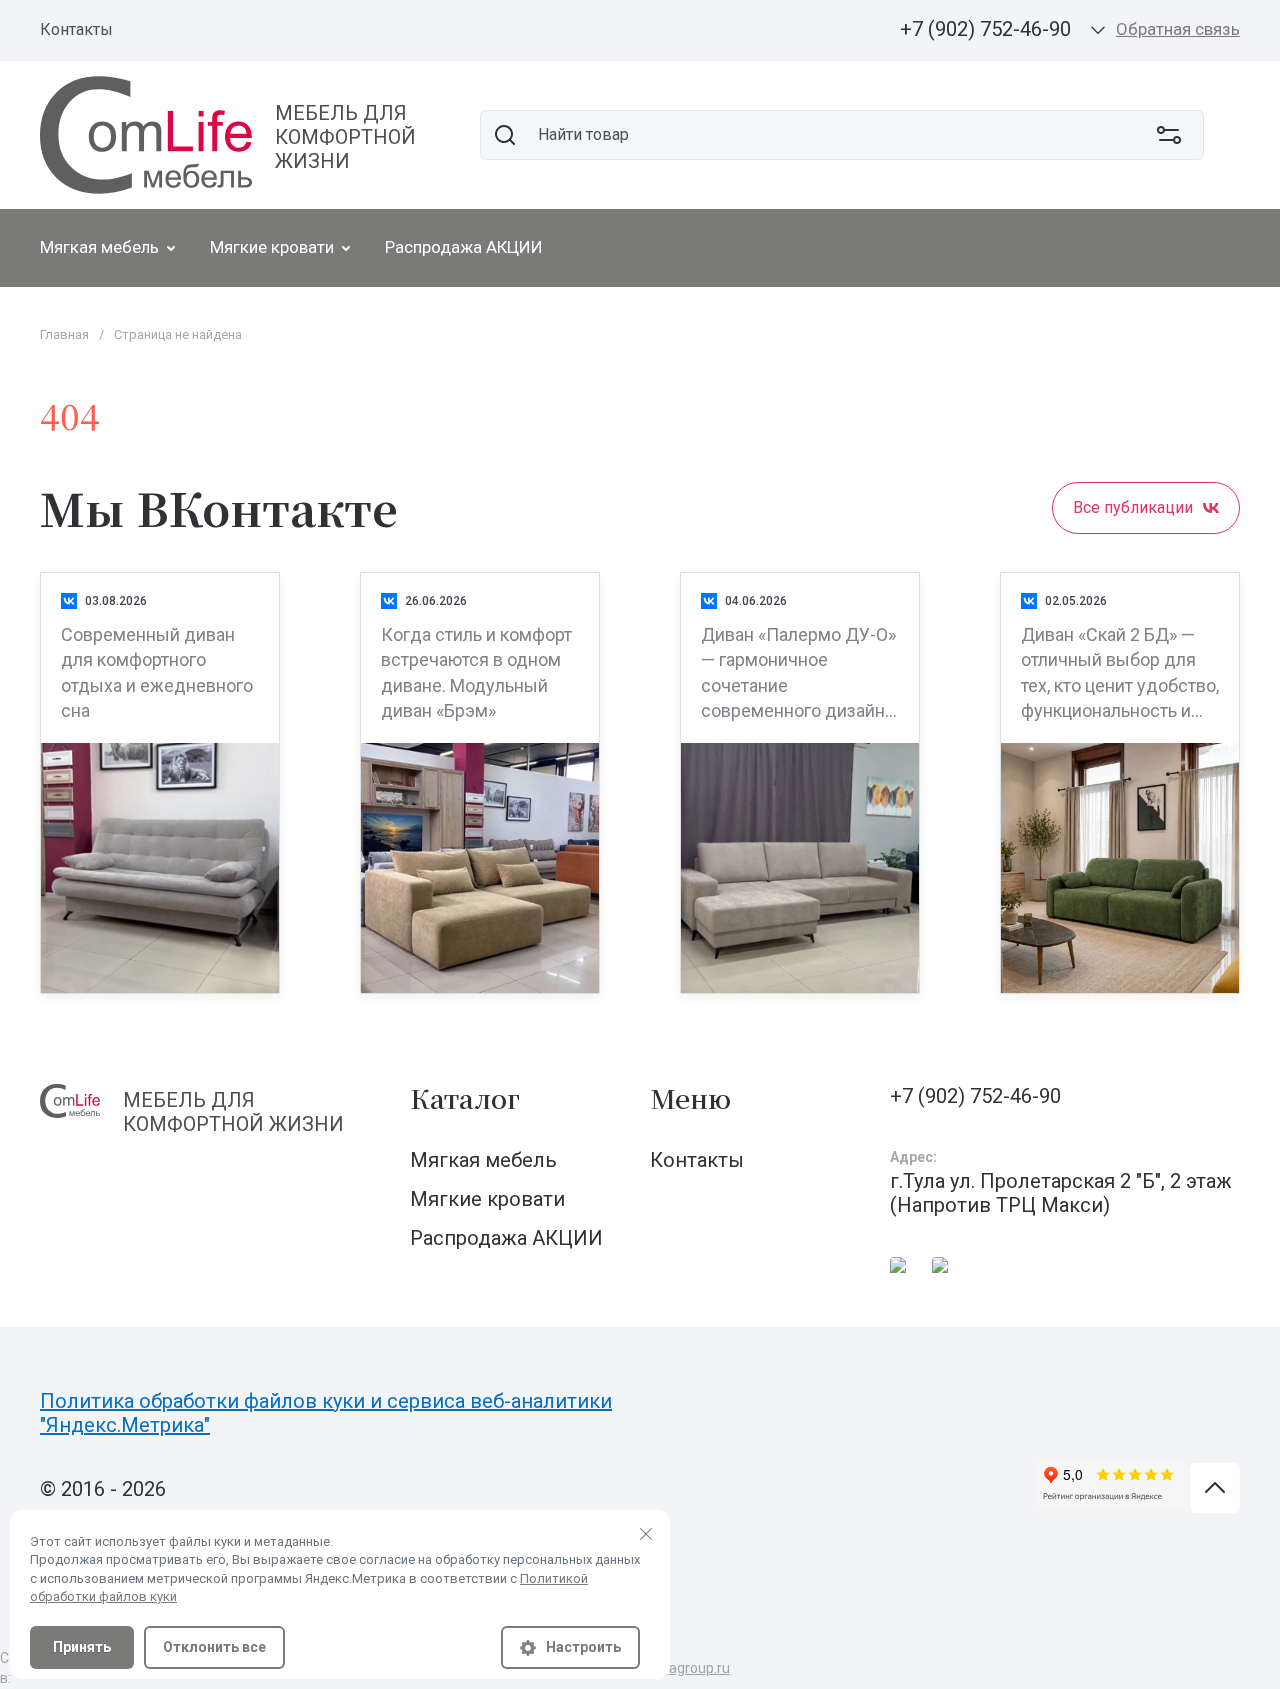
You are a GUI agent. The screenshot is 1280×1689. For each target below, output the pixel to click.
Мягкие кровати (487, 1199)
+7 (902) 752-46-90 (985, 29)
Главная (64, 334)
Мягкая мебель (483, 1160)
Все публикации (1133, 507)
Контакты (76, 29)
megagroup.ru (685, 1668)
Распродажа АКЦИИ (506, 1238)
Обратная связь (1178, 29)
